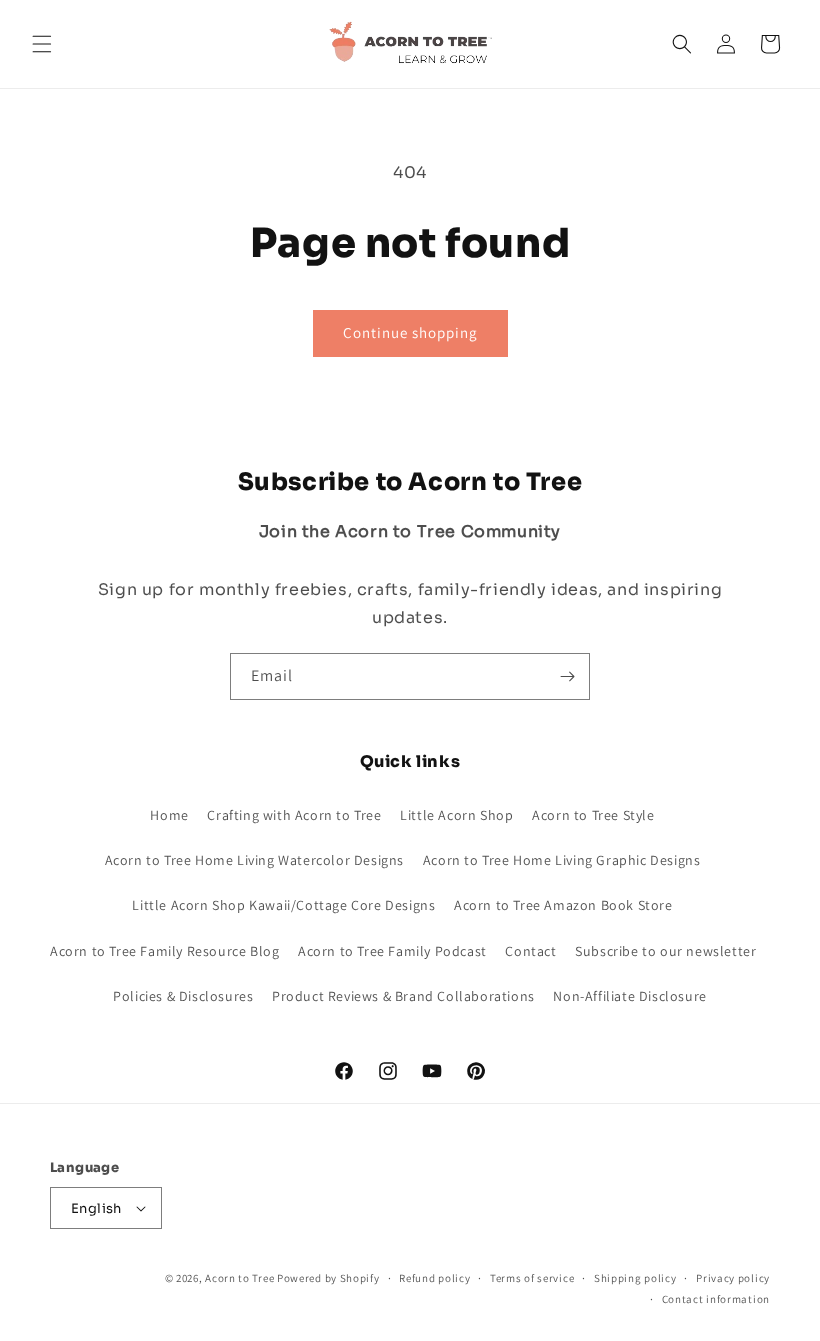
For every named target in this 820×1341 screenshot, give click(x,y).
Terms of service (532, 1278)
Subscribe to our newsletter (665, 951)
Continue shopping (410, 332)
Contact (530, 951)
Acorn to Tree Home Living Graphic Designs (562, 860)
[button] (42, 44)
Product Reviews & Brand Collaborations (403, 996)
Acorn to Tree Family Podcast (392, 951)
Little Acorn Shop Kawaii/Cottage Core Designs (283, 905)
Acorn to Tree (241, 1278)
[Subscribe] (567, 676)
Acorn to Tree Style (593, 815)
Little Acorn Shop (456, 815)
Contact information (716, 1299)
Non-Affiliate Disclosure (629, 996)
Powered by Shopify (328, 1278)
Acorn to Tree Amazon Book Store (563, 905)
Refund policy (434, 1278)
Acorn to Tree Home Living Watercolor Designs (254, 860)
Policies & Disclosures (183, 996)
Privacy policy (733, 1278)
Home (169, 815)
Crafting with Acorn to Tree (294, 815)
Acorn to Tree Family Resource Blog (164, 951)
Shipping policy (635, 1278)
